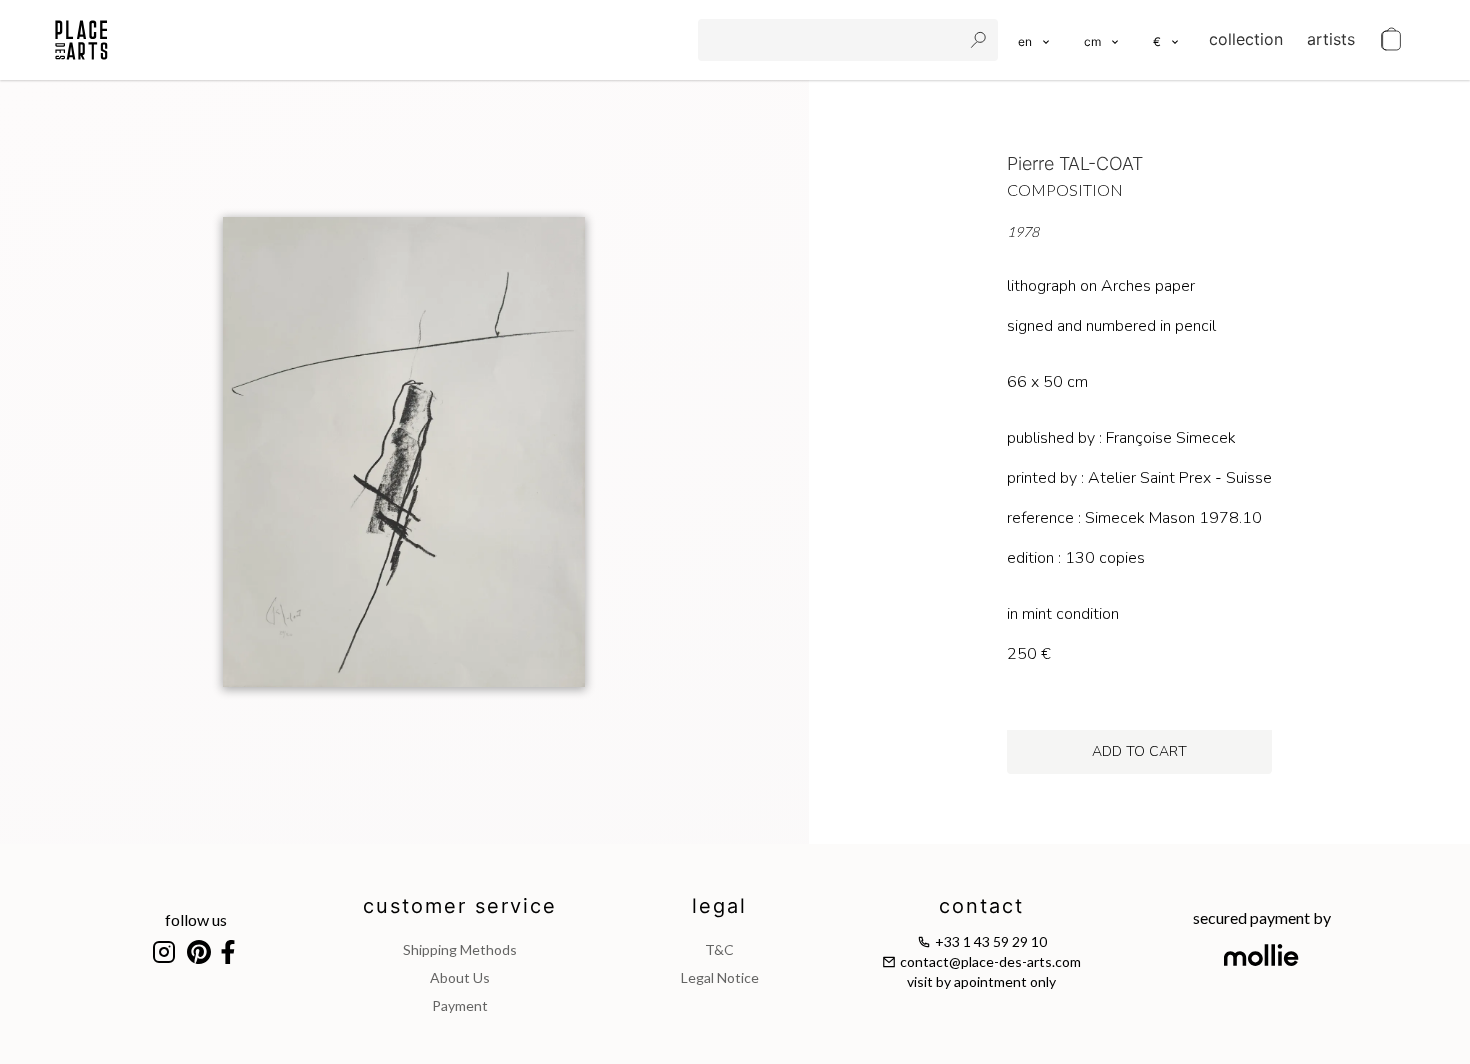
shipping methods (460, 949)
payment (460, 1005)
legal (719, 906)
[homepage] (81, 40)
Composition (1065, 189)
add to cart (1139, 751)
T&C (719, 949)
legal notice (720, 977)
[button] (1102, 40)
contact (981, 906)
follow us (196, 919)
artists (1331, 39)
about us (460, 977)
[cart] (1391, 40)
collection (1246, 39)
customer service (460, 906)
